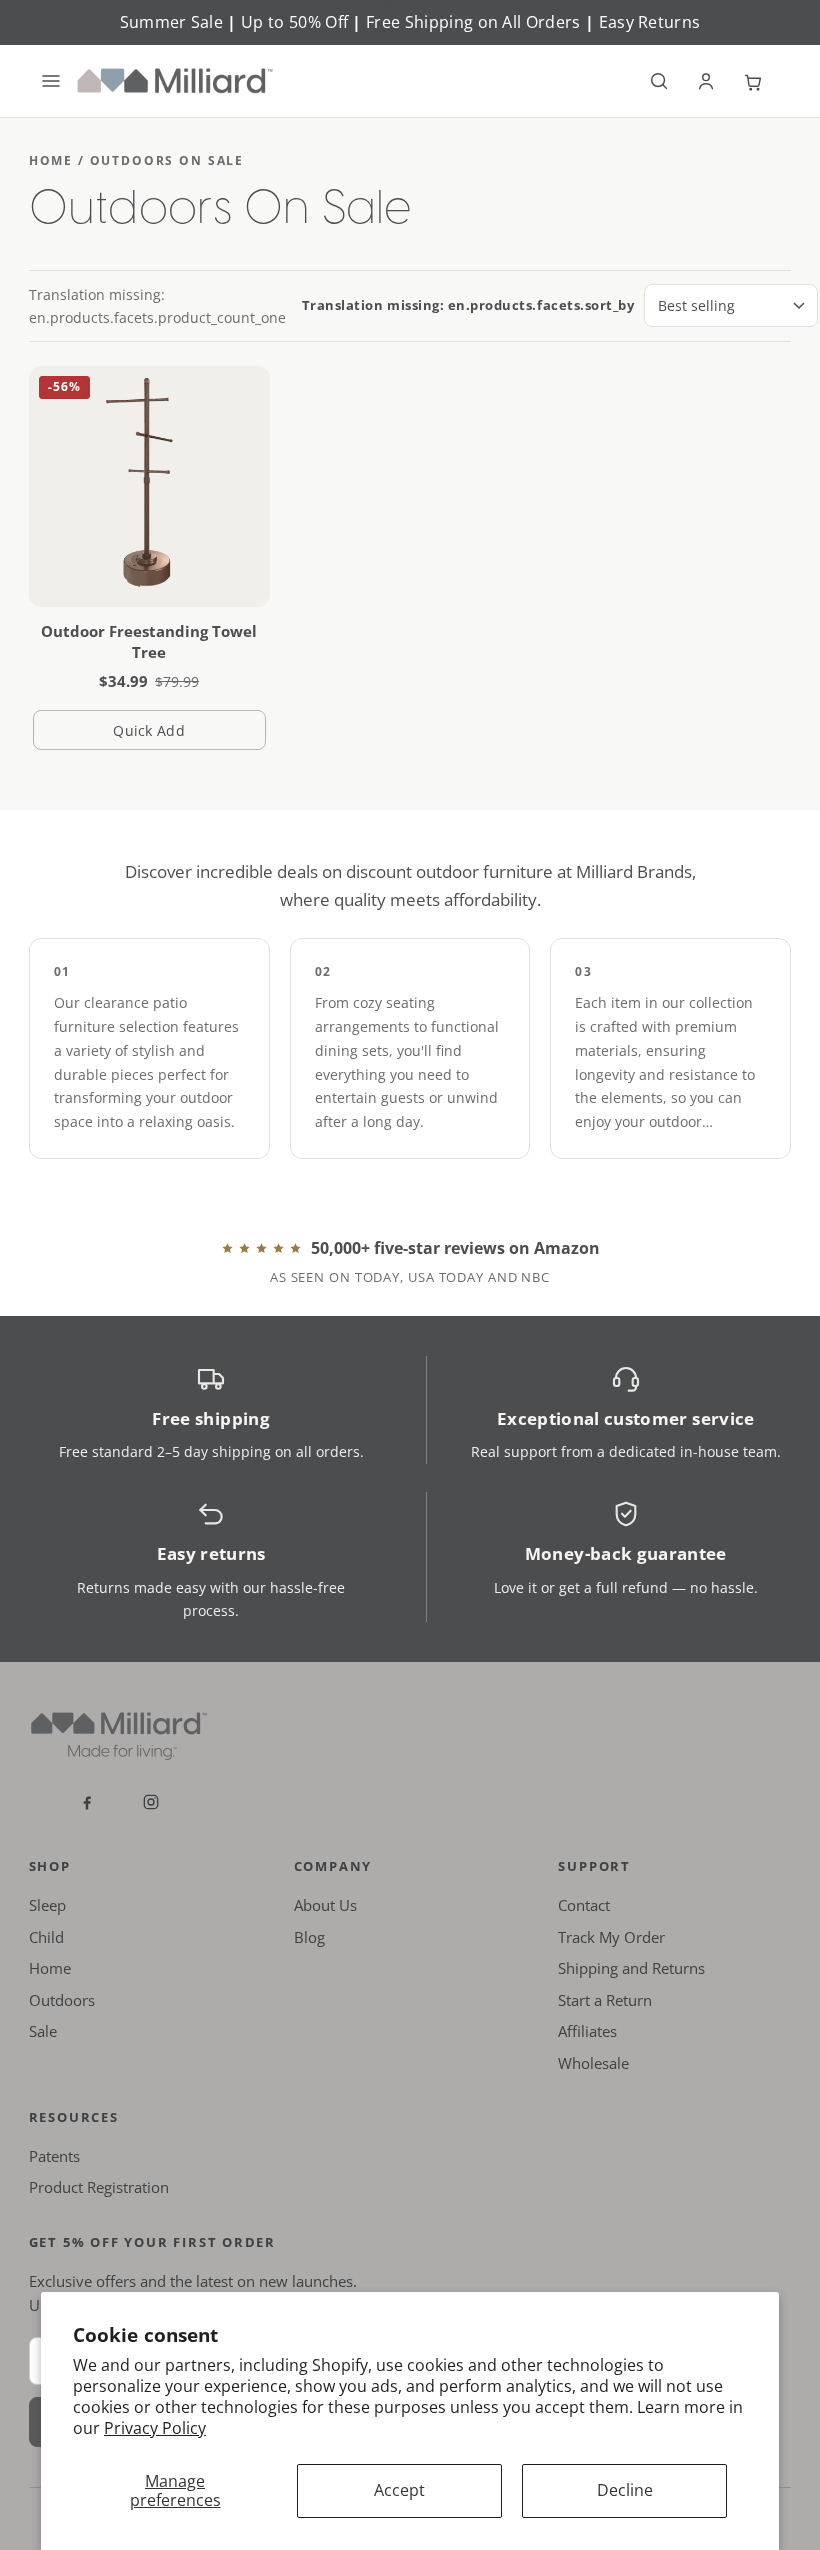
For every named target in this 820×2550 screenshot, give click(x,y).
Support (594, 1866)
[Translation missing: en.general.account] (706, 81)
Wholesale (593, 2063)
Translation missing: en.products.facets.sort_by (468, 305)
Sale (43, 2031)
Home (50, 1968)
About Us (325, 1905)
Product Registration (99, 2187)
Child (46, 1937)
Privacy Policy (155, 2428)
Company (333, 1866)
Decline (625, 2490)
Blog (309, 1937)
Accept (399, 2490)
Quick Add (189, 735)
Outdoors (62, 2000)
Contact (584, 1905)
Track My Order (611, 1937)
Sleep (47, 1905)
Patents (54, 2156)
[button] (659, 81)
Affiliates (587, 2031)
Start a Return (605, 2000)
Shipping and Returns (631, 1968)
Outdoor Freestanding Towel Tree (149, 641)
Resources (74, 2117)
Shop (50, 1866)
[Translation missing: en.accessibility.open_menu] (51, 81)
